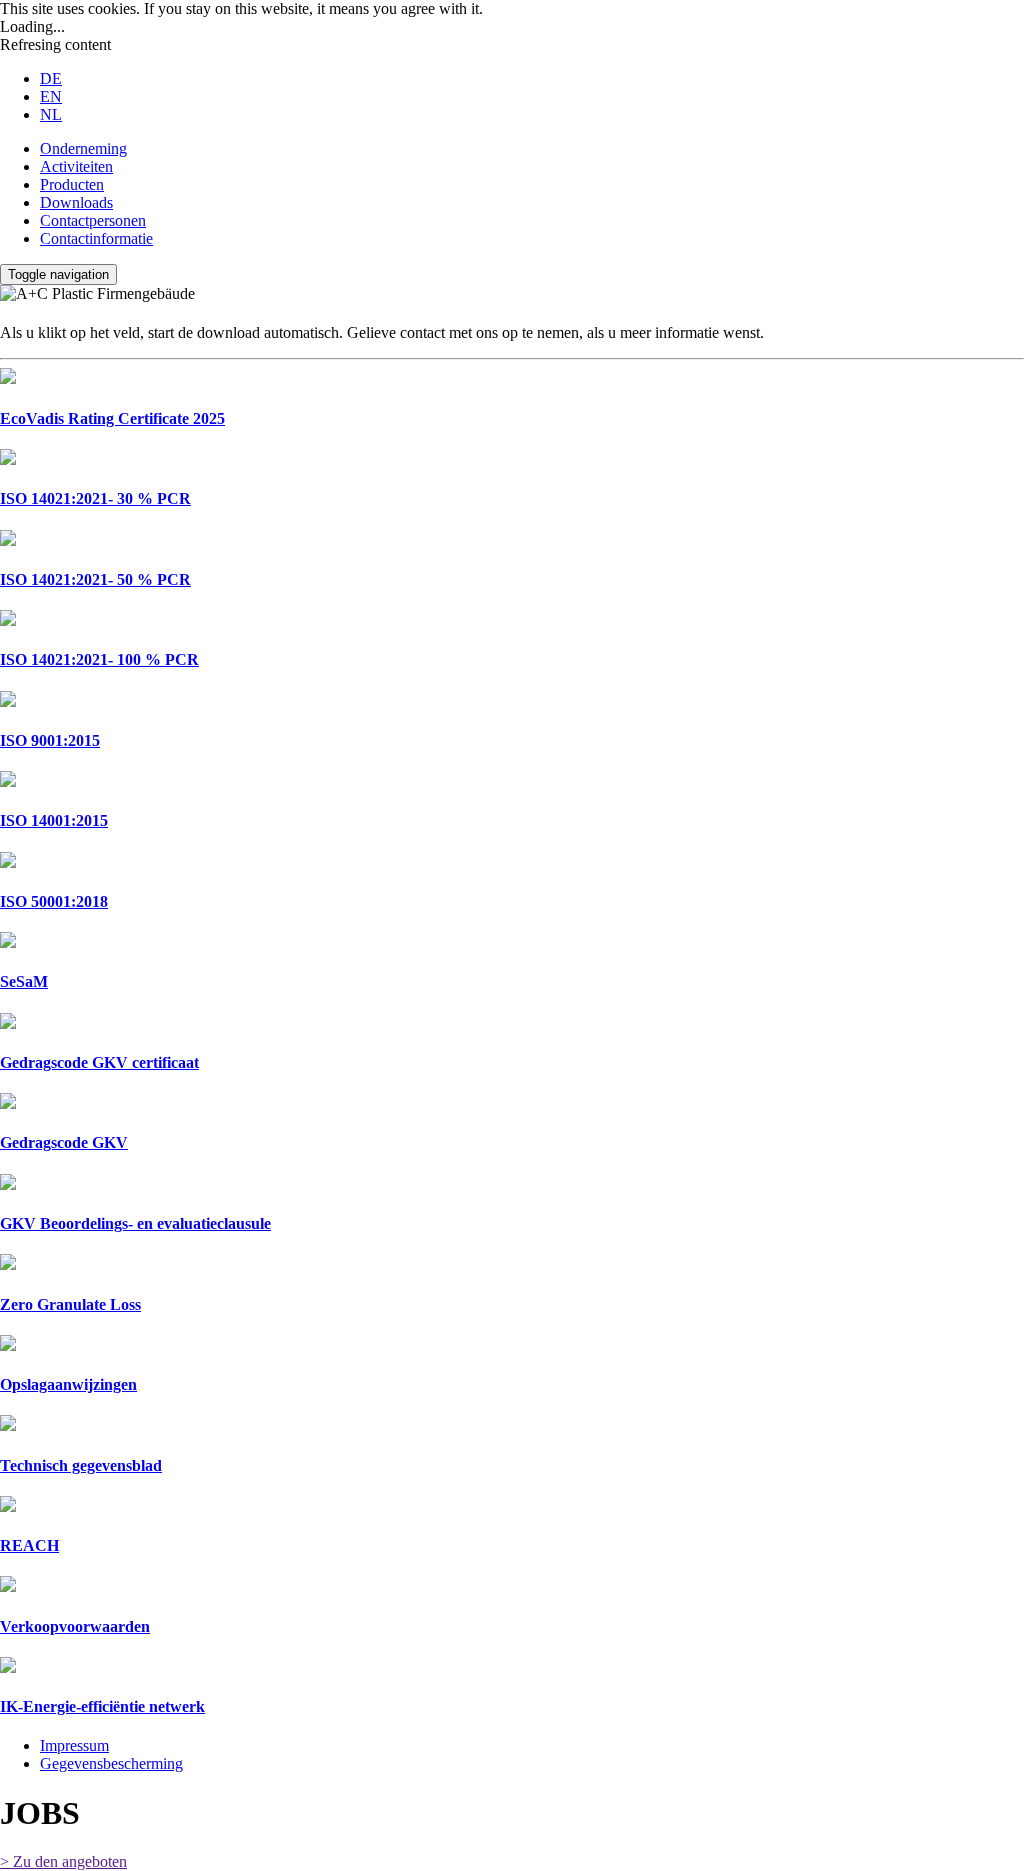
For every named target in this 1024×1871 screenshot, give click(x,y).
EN (51, 96)
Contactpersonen (93, 220)
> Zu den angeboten (63, 1861)
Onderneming (83, 148)
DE (51, 78)
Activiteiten (76, 166)
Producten (72, 184)
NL (51, 114)
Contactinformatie (96, 238)
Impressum (74, 1745)
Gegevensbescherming (111, 1763)
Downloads (76, 202)
